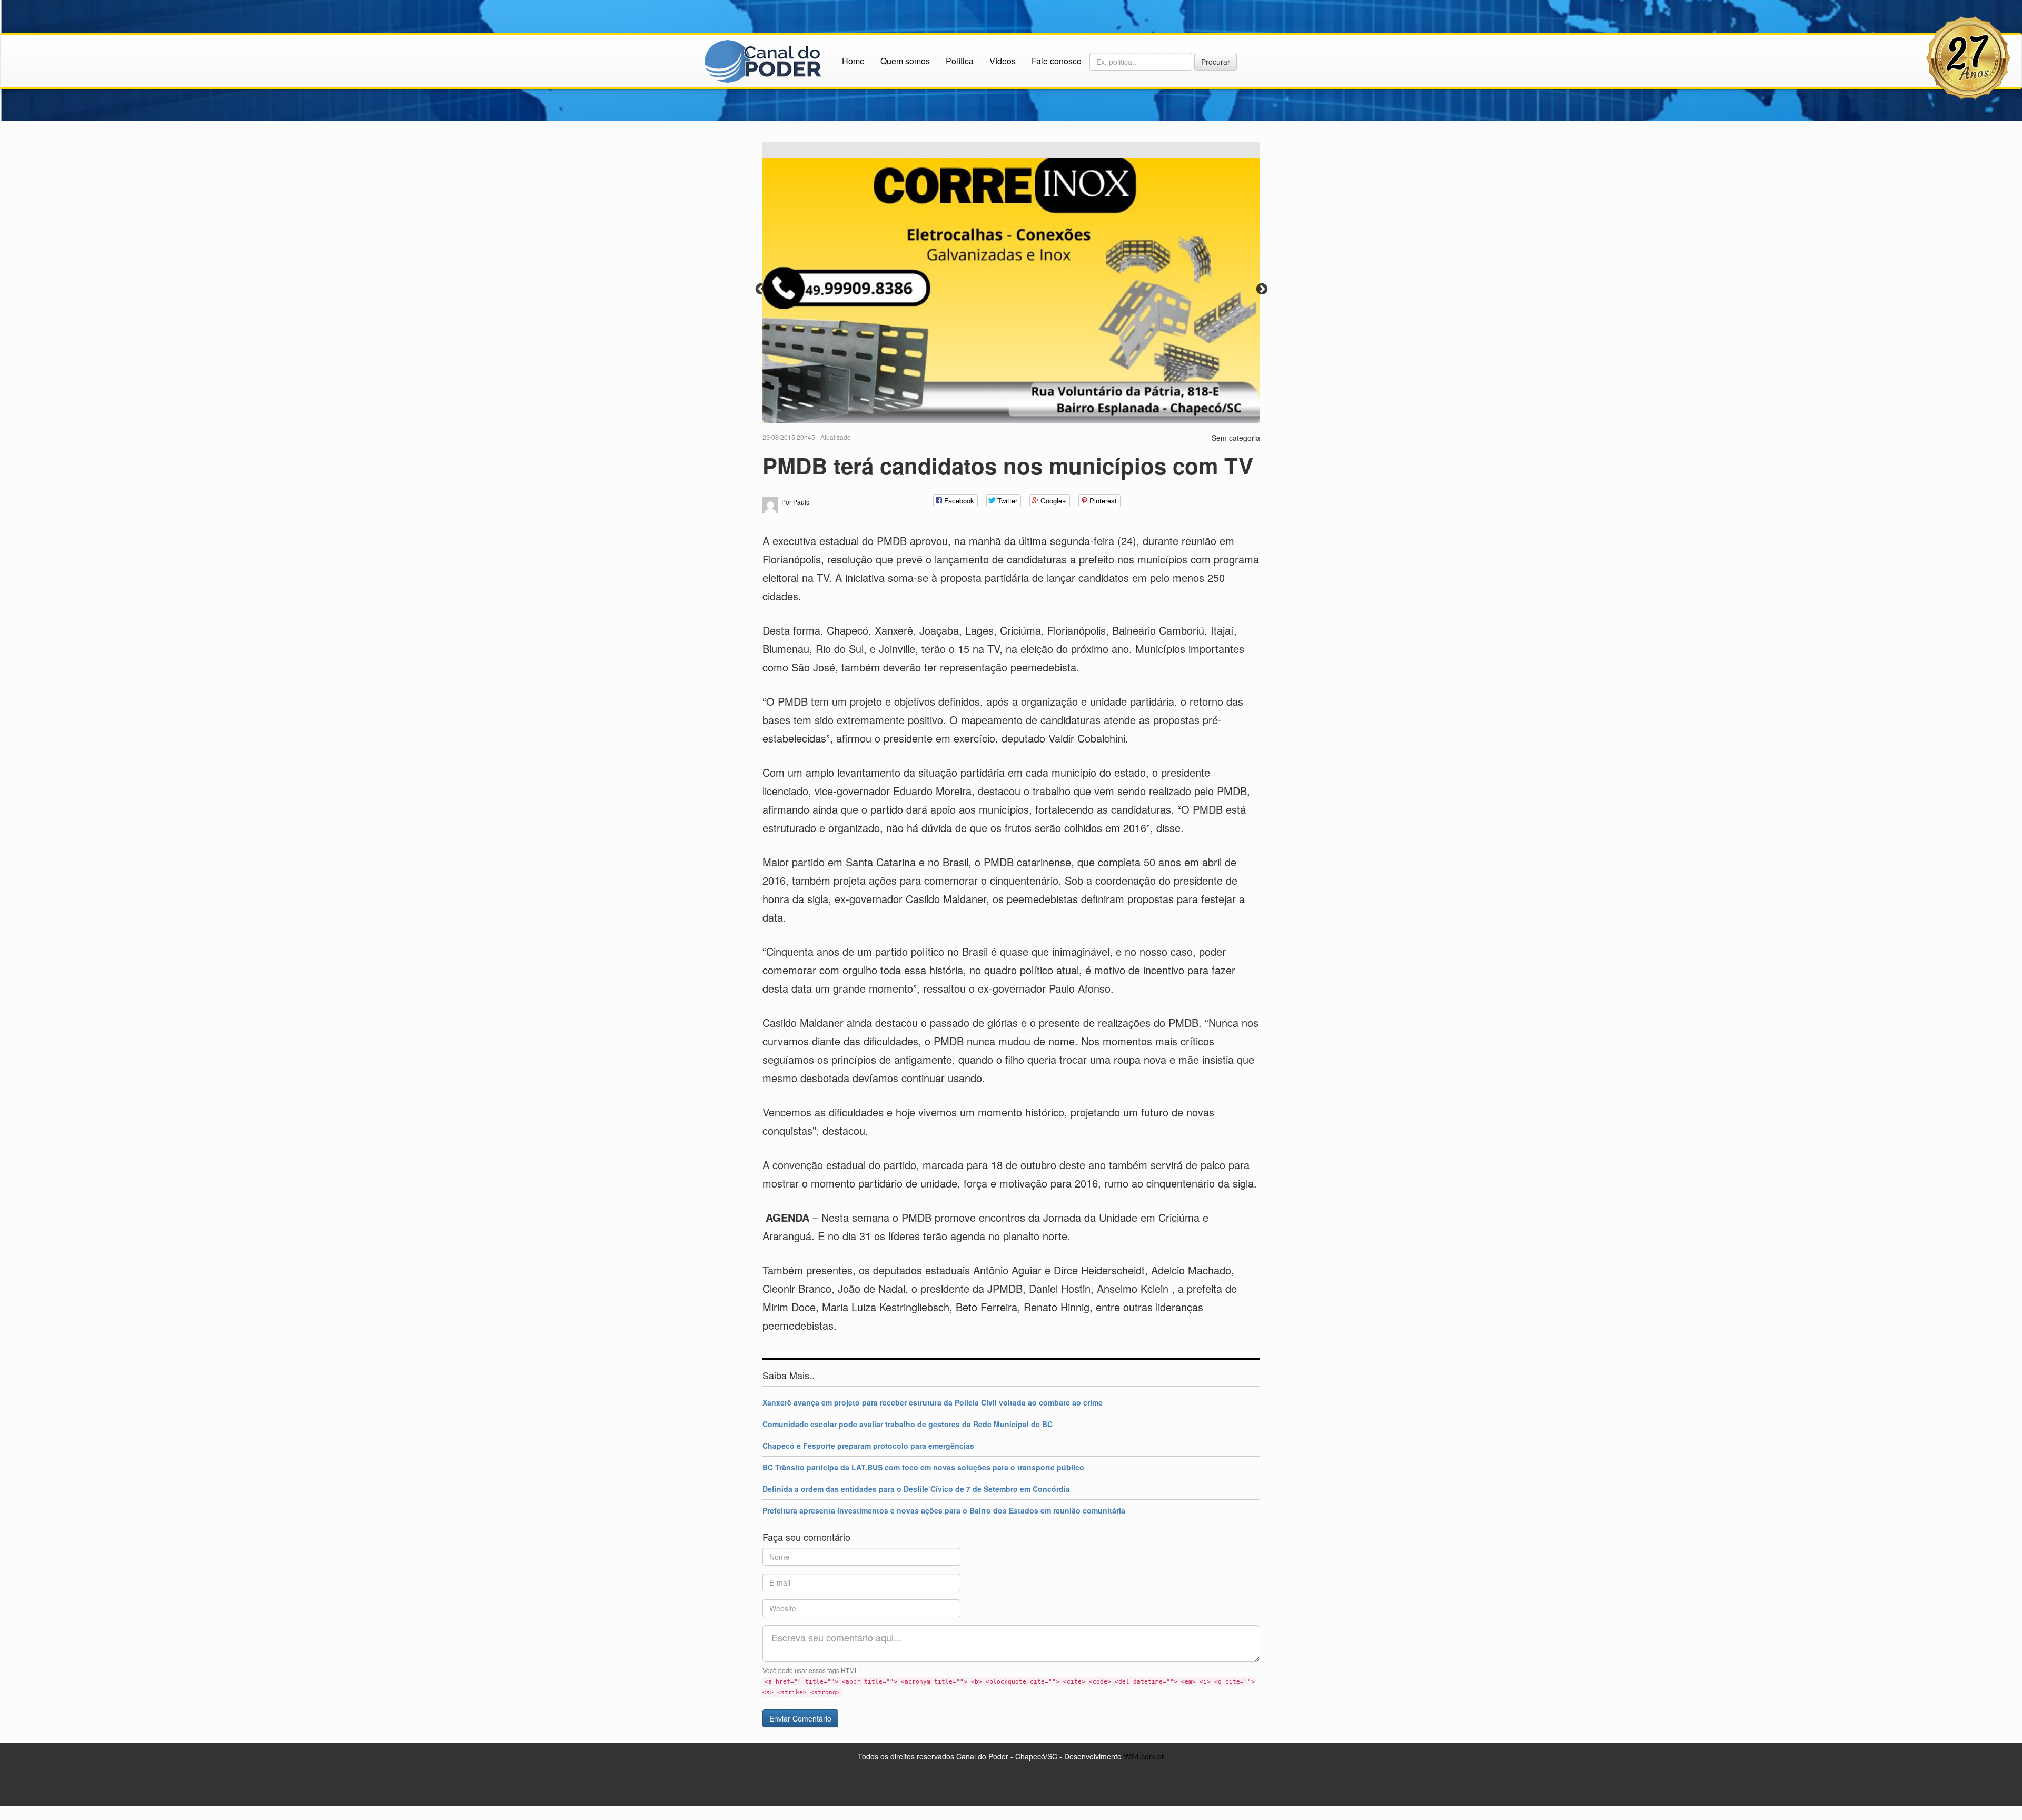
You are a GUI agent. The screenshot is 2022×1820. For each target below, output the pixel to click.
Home (853, 61)
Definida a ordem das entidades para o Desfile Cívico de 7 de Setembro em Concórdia (916, 1488)
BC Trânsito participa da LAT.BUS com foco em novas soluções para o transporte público (923, 1466)
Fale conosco (1057, 61)
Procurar (1216, 62)
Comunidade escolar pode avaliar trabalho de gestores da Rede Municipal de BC (908, 1423)
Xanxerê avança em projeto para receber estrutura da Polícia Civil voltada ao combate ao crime (933, 1401)
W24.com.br (1144, 1755)
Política (960, 61)
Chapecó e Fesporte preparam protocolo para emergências (868, 1445)
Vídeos (1003, 61)
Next (1261, 288)
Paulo (801, 501)
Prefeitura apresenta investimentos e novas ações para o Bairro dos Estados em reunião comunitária (944, 1509)
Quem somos (905, 61)
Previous (760, 288)
